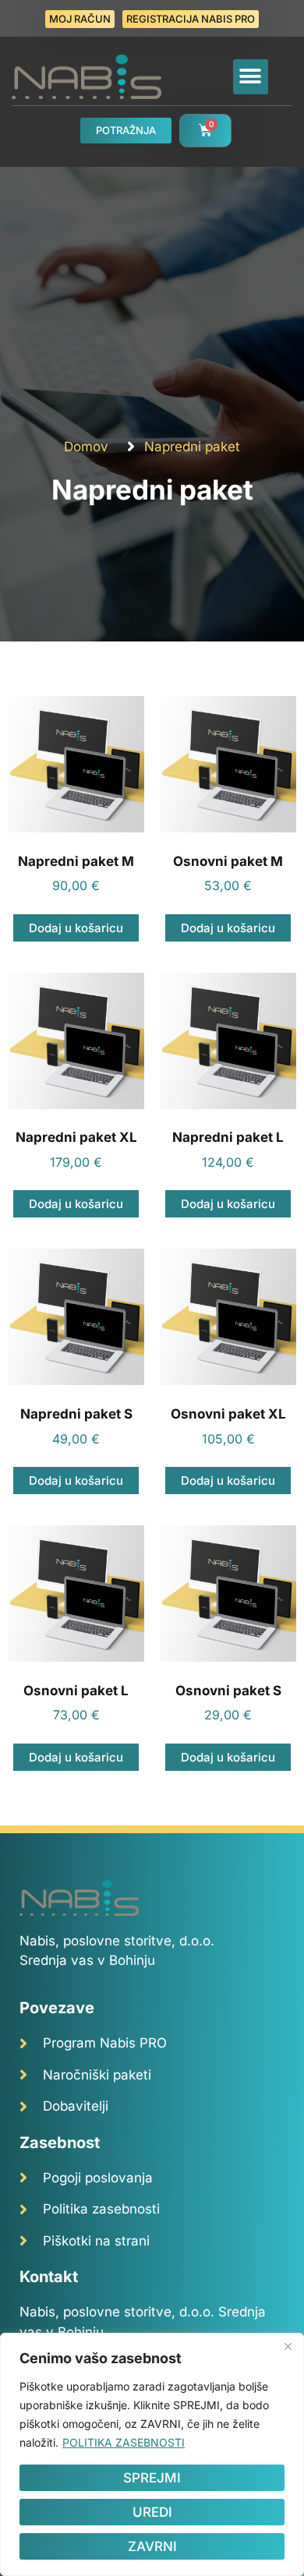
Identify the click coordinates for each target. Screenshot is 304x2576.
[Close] (288, 2346)
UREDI (152, 2512)
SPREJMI (152, 2478)
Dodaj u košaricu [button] (76, 928)
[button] (251, 77)
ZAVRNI (152, 2546)
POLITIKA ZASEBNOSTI (124, 2442)
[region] (152, 2454)
